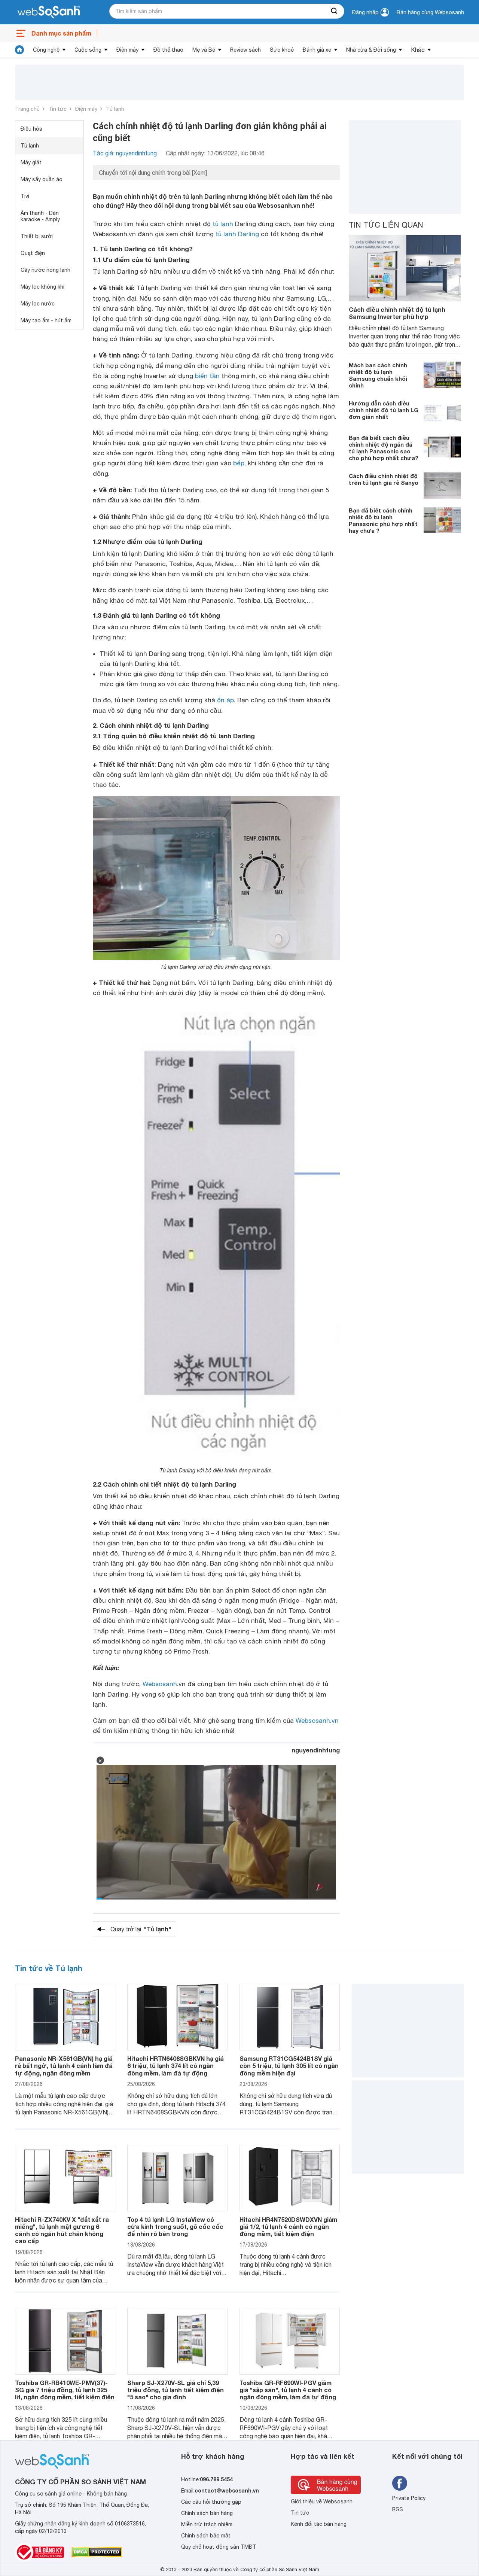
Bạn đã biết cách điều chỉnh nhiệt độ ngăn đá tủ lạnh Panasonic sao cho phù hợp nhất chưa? (384, 448)
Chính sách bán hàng (207, 2513)
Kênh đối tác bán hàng (319, 2524)
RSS (398, 2509)
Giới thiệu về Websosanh (322, 2502)
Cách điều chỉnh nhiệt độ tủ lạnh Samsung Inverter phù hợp (397, 313)
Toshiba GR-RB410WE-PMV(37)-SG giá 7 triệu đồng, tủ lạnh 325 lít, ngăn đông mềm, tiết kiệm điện (65, 2390)
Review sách (245, 50)
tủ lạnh (223, 224)
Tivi (25, 196)
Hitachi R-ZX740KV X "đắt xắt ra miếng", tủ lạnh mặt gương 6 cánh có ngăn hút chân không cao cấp (62, 2230)
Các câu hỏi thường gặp (211, 2502)
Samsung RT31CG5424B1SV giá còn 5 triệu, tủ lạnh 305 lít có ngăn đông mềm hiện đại (289, 2066)
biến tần (207, 376)
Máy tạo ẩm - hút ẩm (46, 320)
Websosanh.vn (317, 1721)
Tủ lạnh (115, 109)
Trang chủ (27, 109)
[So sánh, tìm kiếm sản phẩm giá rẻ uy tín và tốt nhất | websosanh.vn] (49, 12)
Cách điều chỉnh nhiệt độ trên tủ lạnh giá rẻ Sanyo (384, 479)
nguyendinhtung (316, 1750)
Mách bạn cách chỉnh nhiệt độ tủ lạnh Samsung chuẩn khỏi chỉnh (378, 375)
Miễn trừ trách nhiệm (207, 2524)
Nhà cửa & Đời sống (371, 50)
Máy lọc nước (38, 304)
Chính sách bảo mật (206, 2536)
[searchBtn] (335, 11)
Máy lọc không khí (42, 287)
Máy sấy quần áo (42, 179)
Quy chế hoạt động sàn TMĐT (219, 2547)
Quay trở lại (141, 1929)
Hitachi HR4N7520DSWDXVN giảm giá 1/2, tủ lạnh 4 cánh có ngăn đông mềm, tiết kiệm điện (288, 2227)
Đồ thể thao (168, 50)
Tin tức (57, 109)
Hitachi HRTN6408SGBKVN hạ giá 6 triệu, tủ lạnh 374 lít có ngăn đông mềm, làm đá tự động (176, 2066)
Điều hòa (31, 129)
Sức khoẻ (282, 50)
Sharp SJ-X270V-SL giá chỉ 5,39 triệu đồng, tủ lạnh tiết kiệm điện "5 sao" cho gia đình (176, 2390)
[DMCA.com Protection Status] (97, 2552)
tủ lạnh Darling (237, 234)
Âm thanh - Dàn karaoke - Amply (40, 216)
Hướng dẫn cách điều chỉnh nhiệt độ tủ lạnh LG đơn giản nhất (384, 410)
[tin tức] (19, 50)
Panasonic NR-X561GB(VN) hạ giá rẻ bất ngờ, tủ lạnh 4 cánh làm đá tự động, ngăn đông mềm (64, 2066)
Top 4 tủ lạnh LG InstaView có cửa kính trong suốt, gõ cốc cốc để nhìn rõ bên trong (175, 2227)
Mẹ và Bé (204, 50)
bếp (239, 463)
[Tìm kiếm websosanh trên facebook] (400, 2483)
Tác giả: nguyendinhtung (125, 153)
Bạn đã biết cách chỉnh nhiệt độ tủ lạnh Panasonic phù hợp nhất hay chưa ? (383, 520)
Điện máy (127, 50)
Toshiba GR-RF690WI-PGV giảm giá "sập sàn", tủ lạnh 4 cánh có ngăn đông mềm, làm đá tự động (288, 2390)
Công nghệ (46, 50)
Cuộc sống (88, 50)
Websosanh (160, 1684)
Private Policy (409, 2498)
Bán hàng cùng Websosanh (430, 12)
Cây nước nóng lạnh (45, 270)
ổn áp (225, 700)
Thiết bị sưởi (37, 236)
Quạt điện (33, 253)
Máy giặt (31, 162)
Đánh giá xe (317, 50)
